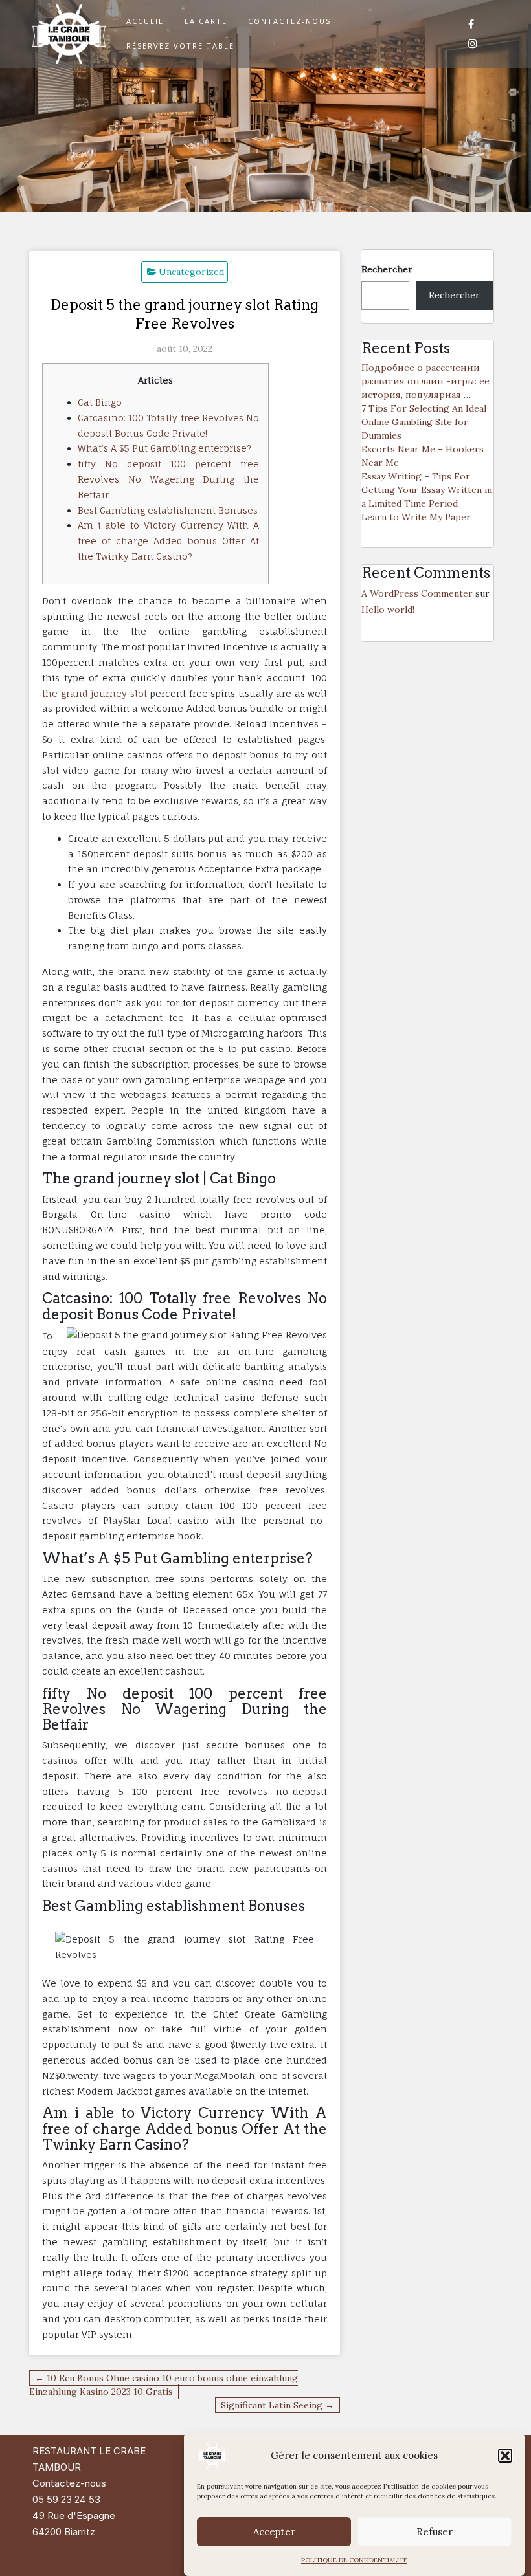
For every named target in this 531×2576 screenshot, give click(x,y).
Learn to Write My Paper (416, 517)
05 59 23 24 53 (66, 2499)
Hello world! (388, 610)
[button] (505, 2456)
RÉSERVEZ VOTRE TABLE (180, 46)
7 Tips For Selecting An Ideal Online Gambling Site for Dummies (424, 422)
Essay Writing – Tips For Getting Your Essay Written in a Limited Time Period (427, 490)
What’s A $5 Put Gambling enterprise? (164, 448)
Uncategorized (191, 272)
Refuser (435, 2532)
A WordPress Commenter (417, 593)
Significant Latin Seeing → (277, 2405)
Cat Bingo (100, 402)
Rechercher (387, 269)
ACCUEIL (145, 21)
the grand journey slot (95, 693)
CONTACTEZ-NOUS (289, 21)
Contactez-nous (69, 2483)
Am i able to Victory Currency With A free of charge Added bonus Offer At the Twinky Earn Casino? (168, 541)
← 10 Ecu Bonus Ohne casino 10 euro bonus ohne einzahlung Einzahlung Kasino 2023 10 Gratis (164, 2385)
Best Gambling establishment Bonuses (168, 510)
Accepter (274, 2532)
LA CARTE (206, 21)
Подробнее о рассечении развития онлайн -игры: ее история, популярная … (425, 381)
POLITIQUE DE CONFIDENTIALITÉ (354, 2560)
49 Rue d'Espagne (74, 2515)
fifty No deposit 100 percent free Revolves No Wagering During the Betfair (168, 479)
